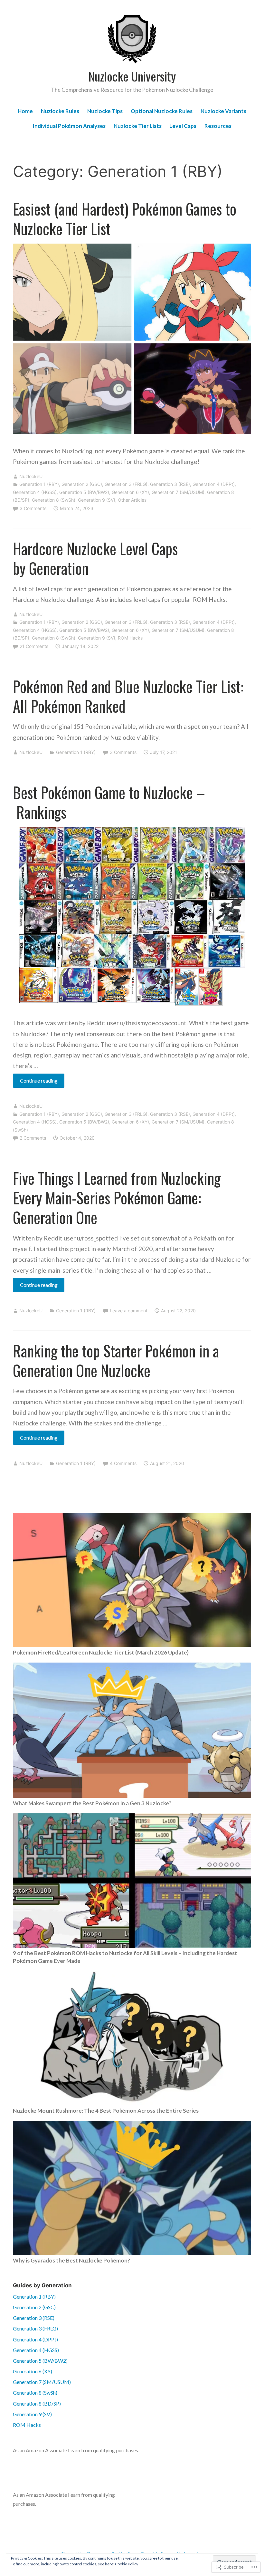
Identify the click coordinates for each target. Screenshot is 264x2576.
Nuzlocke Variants (223, 111)
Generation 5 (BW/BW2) (84, 492)
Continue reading (35, 1082)
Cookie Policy (127, 2564)
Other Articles (132, 500)
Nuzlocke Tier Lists (138, 126)
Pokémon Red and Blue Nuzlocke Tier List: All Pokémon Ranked (128, 696)
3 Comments (33, 508)
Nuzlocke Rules (60, 111)
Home (25, 111)
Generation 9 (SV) (97, 500)
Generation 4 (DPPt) (214, 484)
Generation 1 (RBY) (39, 484)
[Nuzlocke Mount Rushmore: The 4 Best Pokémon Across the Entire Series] (132, 2038)
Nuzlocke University (132, 76)
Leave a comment (129, 1311)
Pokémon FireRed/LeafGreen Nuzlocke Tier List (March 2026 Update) (101, 1652)
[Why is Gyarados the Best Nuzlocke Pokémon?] (132, 2188)
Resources (218, 126)
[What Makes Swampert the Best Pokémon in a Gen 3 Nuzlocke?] (132, 1730)
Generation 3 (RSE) (170, 484)
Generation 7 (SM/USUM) (178, 492)
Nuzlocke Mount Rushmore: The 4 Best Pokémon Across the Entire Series (106, 2111)
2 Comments (33, 1138)
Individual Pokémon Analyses (69, 126)
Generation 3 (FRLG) (126, 484)
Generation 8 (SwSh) (54, 500)
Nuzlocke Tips (105, 111)
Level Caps (183, 126)
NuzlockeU (31, 476)
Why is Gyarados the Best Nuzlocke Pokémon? (71, 2260)
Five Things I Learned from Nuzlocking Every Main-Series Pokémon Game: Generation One (117, 1198)
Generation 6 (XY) (130, 492)
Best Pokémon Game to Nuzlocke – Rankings (109, 802)
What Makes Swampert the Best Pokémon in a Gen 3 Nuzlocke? (92, 1803)
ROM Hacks (130, 638)
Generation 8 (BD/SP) (37, 2403)
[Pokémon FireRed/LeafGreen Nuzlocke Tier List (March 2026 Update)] (132, 1580)
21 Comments (34, 646)
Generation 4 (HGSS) (35, 492)
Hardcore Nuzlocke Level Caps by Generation (95, 558)
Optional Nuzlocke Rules (162, 111)
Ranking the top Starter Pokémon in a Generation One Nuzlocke (116, 1360)
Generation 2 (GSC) (82, 484)
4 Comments (123, 1463)
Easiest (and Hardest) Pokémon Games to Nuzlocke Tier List (125, 219)
